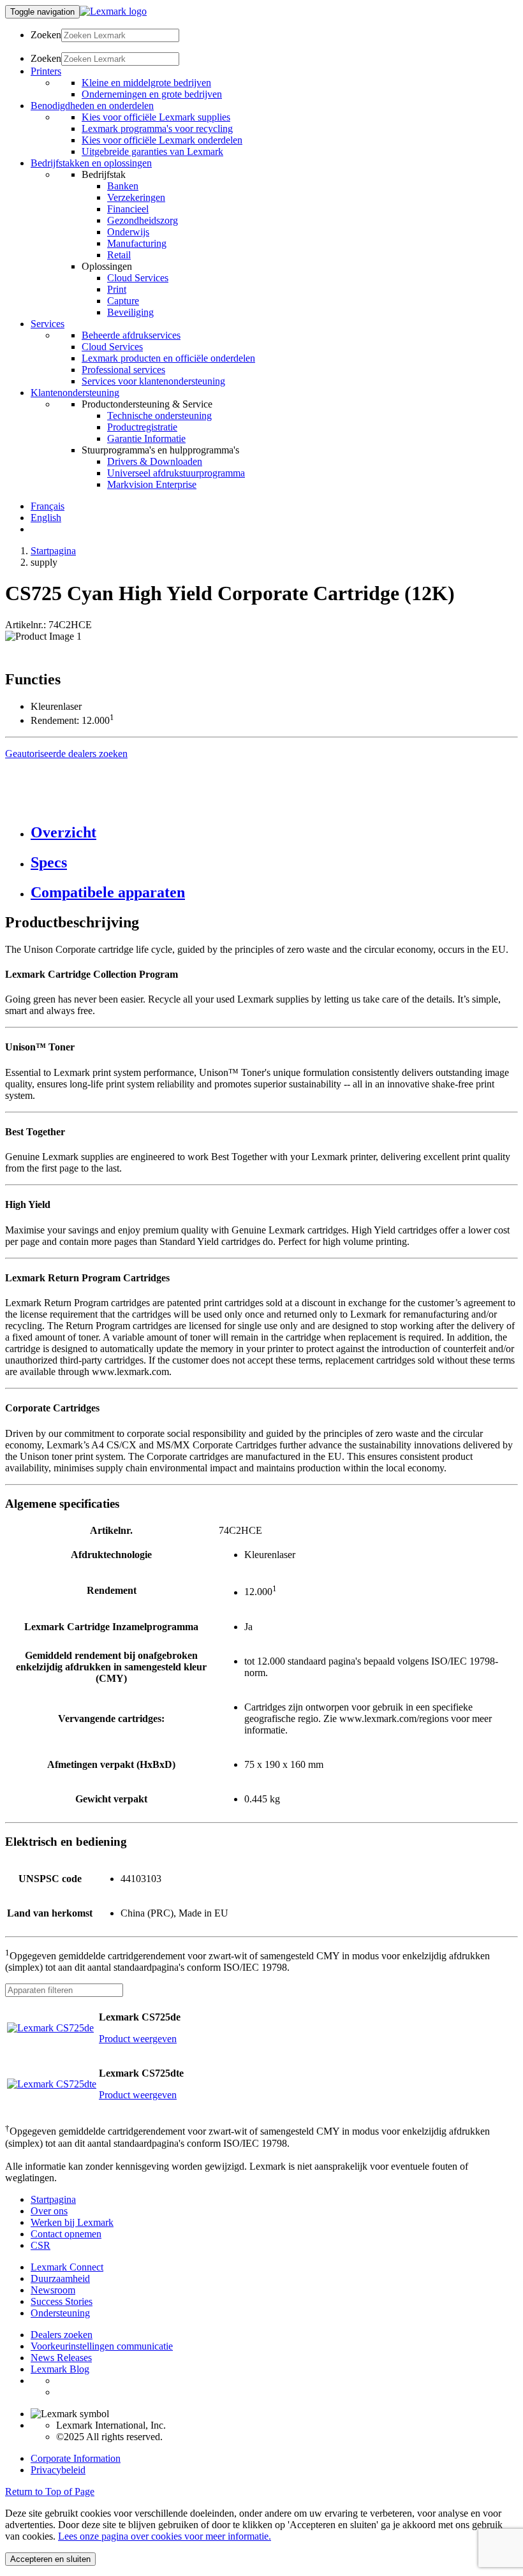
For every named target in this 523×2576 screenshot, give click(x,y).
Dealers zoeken (62, 2335)
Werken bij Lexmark (72, 2222)
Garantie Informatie (146, 438)
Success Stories (62, 2301)
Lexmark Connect (67, 2267)
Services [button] (48, 324)
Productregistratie (142, 427)
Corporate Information (76, 2458)
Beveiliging (130, 312)
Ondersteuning (60, 2313)
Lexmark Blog (60, 2369)
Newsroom (53, 2290)
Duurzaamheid (60, 2278)
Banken (123, 186)
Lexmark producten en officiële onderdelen (168, 358)
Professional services (123, 370)
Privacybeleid (58, 2470)
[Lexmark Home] (113, 11)
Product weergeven (138, 2039)
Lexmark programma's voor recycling (157, 129)
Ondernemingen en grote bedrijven (152, 94)
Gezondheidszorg (143, 220)
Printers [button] (46, 71)
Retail (119, 255)
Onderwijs (128, 232)
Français (48, 506)
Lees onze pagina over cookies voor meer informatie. (165, 2536)
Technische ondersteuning (159, 416)
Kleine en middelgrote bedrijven (146, 83)
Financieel (128, 209)
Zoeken (46, 35)
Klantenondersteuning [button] (75, 393)
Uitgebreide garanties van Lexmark (152, 151)
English (46, 518)
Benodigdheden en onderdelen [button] (92, 106)
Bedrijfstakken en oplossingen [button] (91, 163)
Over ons (49, 2211)
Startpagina (53, 551)
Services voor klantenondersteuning (153, 381)
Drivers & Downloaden (155, 461)
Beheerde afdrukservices (131, 335)
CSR (41, 2245)
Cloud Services (138, 278)
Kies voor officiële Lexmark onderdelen (162, 140)
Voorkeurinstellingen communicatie (102, 2346)
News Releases (61, 2358)
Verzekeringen (136, 197)
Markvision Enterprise (152, 484)
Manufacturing (137, 243)
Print (117, 289)
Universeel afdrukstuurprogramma (176, 473)
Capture (123, 301)
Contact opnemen (66, 2234)
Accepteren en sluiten (50, 2559)
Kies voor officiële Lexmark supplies (156, 117)
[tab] (274, 833)
